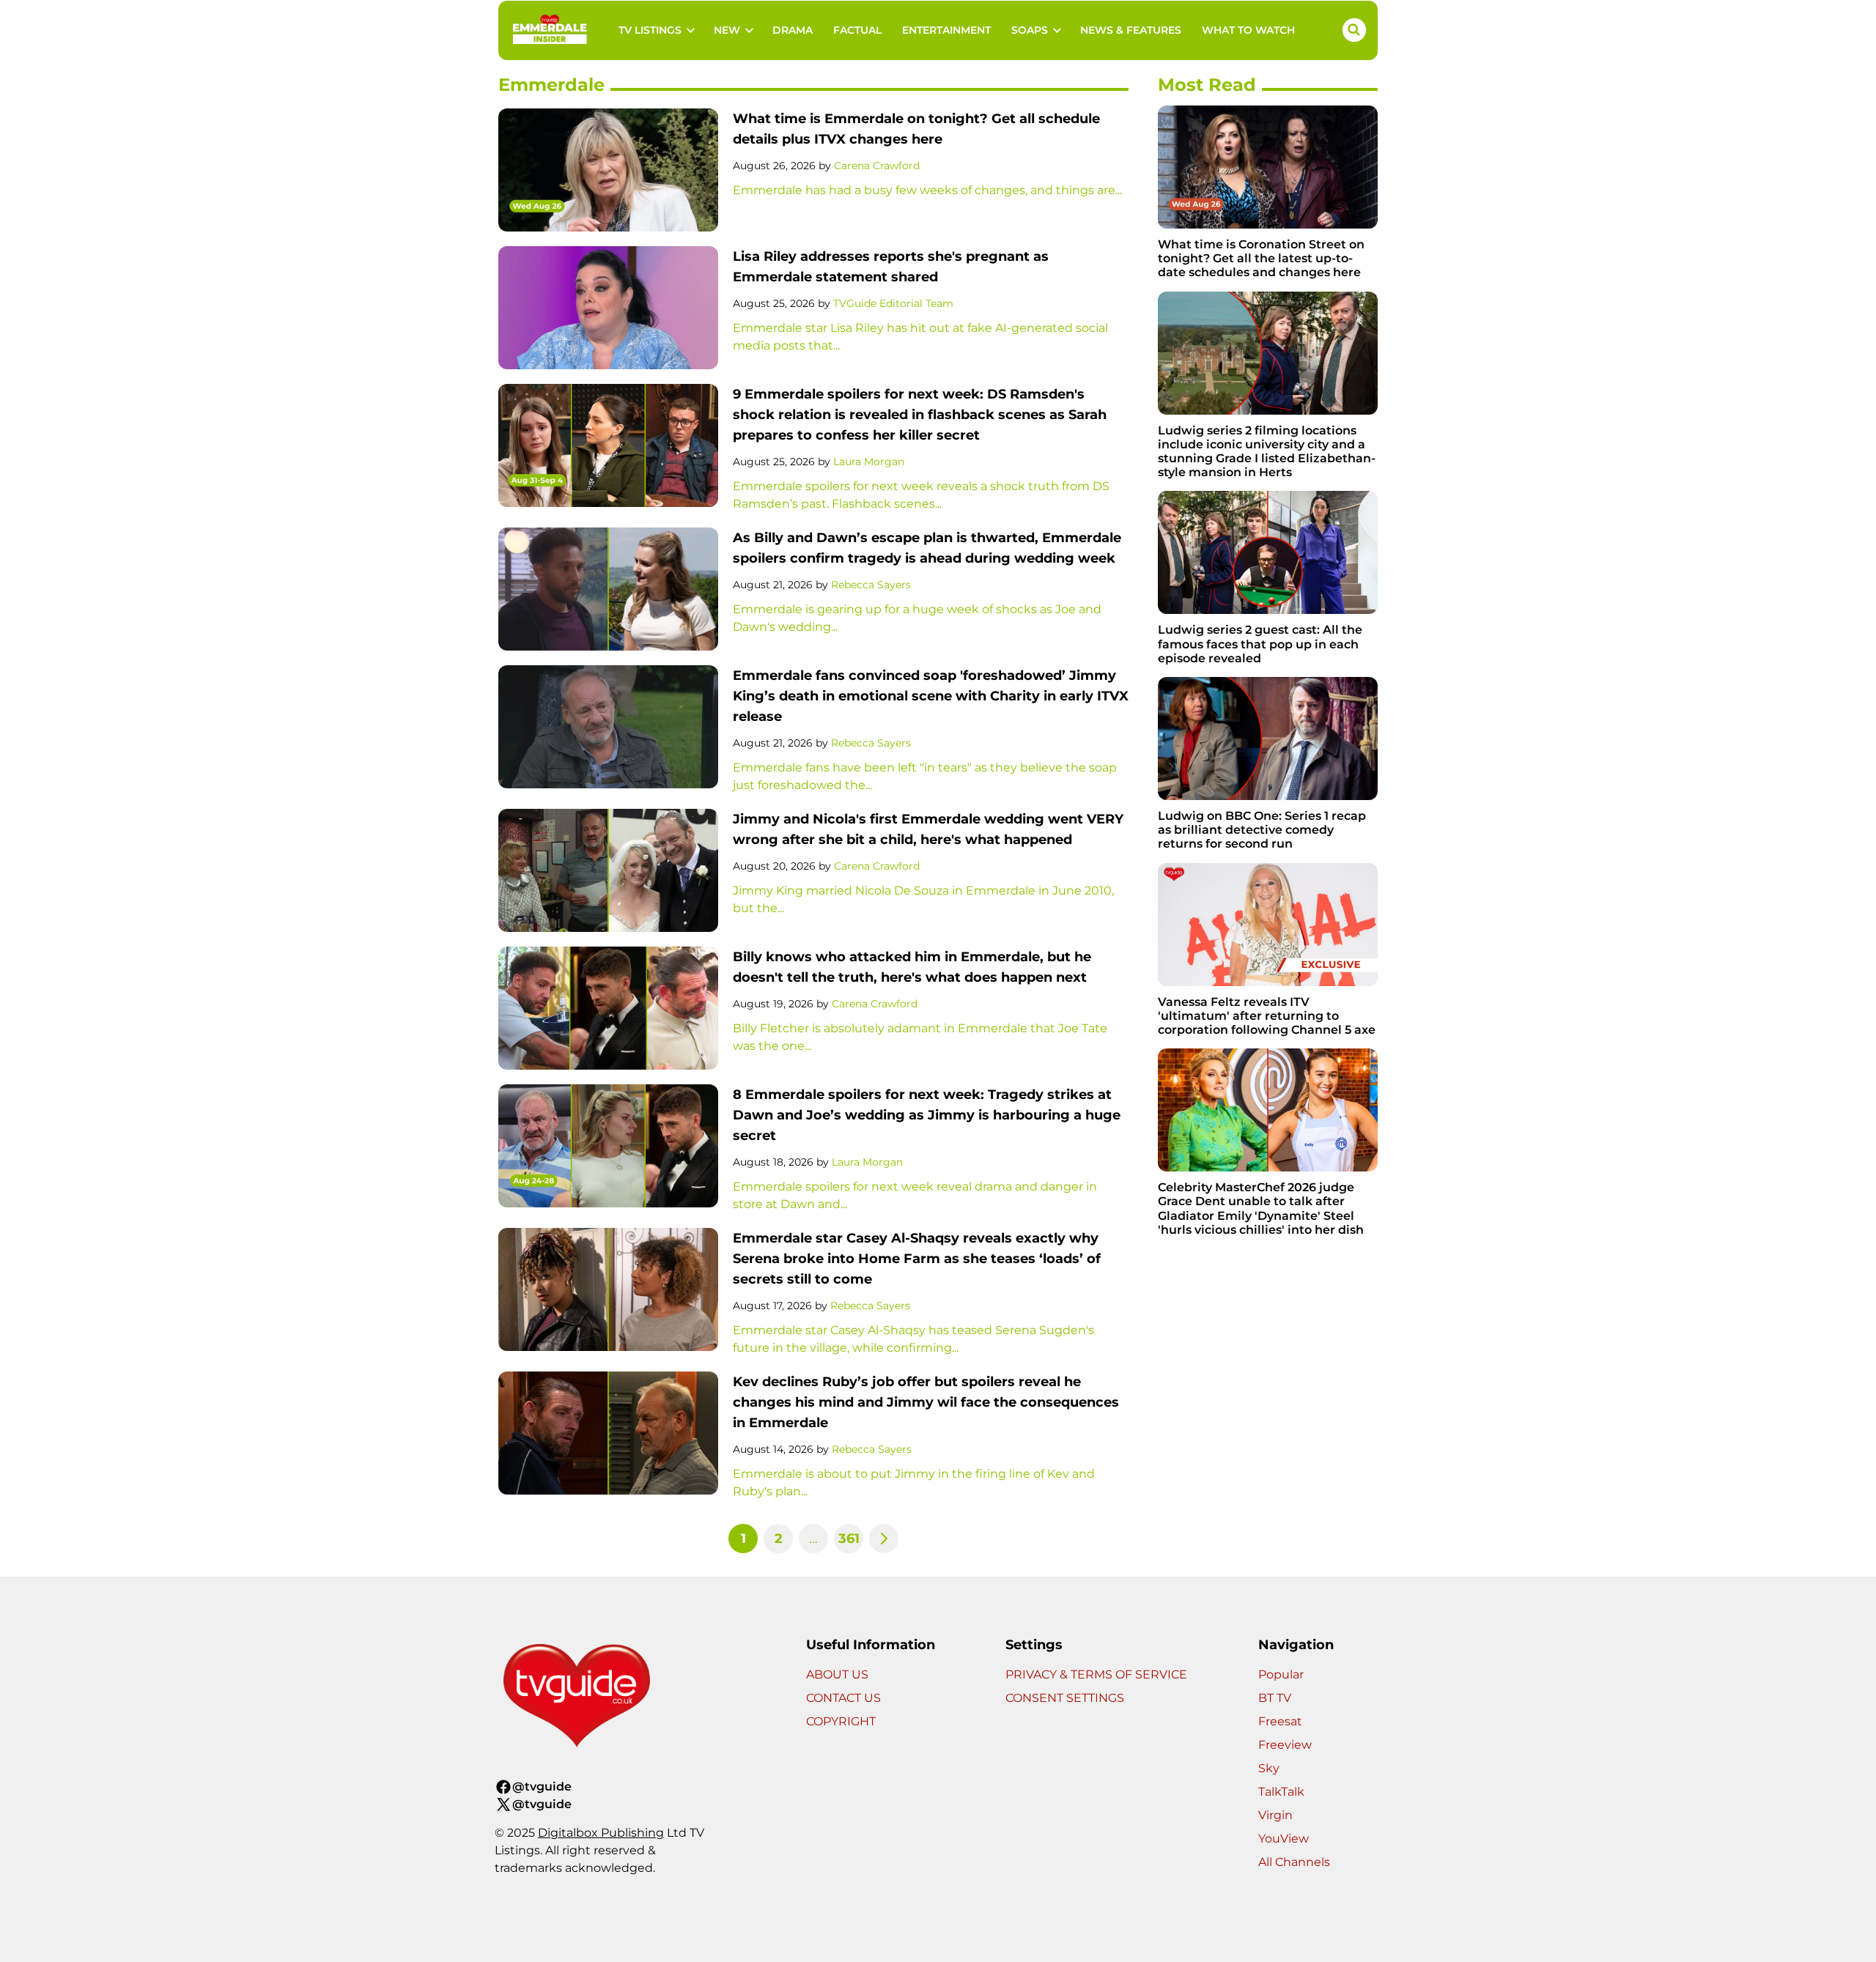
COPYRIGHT (841, 1721)
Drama (793, 30)
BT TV (1275, 1698)
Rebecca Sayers (871, 585)
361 (849, 1539)
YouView (1284, 1839)
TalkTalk (1281, 1792)
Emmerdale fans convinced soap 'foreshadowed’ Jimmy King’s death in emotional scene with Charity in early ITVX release (931, 696)
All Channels (1294, 1862)
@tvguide (542, 1787)
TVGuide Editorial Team (893, 303)
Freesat (1280, 1721)
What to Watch (1248, 30)
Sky (1269, 1768)
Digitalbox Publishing (601, 1833)
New (727, 30)
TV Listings (650, 30)
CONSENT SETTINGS (1065, 1698)
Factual (857, 30)
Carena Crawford (877, 166)
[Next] (884, 1539)
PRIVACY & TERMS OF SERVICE (1096, 1674)
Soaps (1030, 30)
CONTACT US (843, 1698)
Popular (1281, 1674)
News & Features (1131, 30)
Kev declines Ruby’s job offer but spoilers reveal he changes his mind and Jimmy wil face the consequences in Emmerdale (926, 1402)
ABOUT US (837, 1674)
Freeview (1285, 1745)
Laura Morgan (869, 462)
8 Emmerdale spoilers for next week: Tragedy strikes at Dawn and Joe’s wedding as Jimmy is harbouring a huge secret (927, 1115)
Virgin (1275, 1815)
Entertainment (946, 30)
